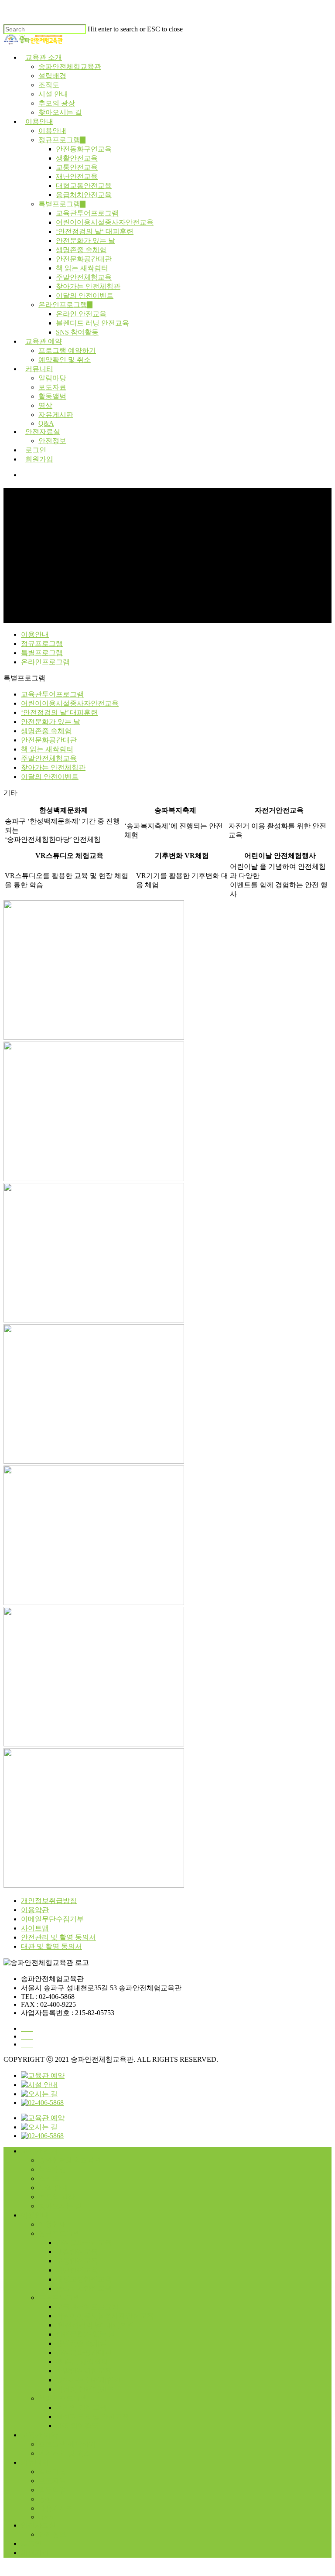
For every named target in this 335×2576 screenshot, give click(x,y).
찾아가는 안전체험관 (88, 286)
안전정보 (52, 441)
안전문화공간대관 (84, 259)
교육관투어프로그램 (87, 213)
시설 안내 (53, 94)
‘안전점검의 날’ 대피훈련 (59, 712)
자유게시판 (56, 415)
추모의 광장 (57, 103)
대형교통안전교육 (84, 186)
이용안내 (39, 121)
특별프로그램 (59, 204)
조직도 (49, 85)
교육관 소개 (44, 57)
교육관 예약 (44, 341)
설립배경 (52, 76)
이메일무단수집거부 (52, 1919)
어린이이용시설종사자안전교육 (105, 222)
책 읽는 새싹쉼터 (82, 268)
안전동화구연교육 (84, 149)
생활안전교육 (77, 158)
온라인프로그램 (63, 305)
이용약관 (35, 1910)
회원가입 (39, 459)
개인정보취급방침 (49, 1901)
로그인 (36, 450)
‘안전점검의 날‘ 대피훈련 (95, 231)
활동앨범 (52, 396)
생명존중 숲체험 (81, 250)
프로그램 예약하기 (67, 350)
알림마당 (52, 378)
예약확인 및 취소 (65, 360)
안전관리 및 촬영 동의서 (58, 1937)
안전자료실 (43, 432)
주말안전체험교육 (84, 277)
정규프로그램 (59, 140)
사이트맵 (35, 1928)
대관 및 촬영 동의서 (51, 1946)
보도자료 (52, 387)
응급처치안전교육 (84, 195)
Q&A (46, 423)
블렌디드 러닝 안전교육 (92, 323)
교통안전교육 (77, 167)
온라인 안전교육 (81, 314)
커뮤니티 (39, 369)
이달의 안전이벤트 (85, 296)
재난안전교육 (77, 176)
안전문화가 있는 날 (85, 241)
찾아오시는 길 (60, 112)
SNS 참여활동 (77, 332)
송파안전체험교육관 (70, 67)
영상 (45, 405)
